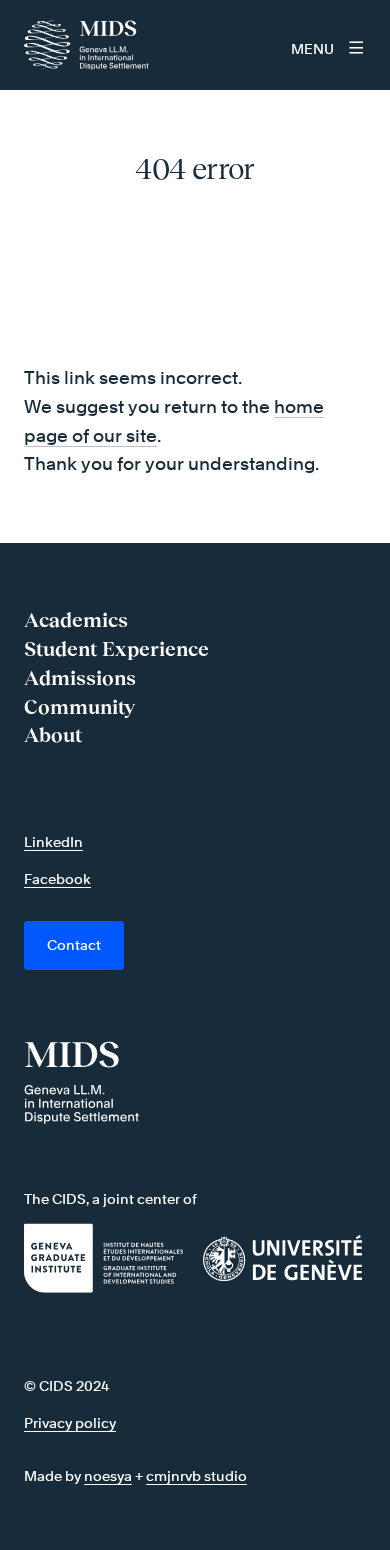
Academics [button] (76, 620)
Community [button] (79, 707)
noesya (108, 1475)
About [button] (53, 735)
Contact (74, 944)
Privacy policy (70, 1422)
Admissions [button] (80, 678)
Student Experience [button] (116, 649)
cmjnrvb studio (196, 1475)
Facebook (57, 878)
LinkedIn (53, 841)
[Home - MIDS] (92, 45)
